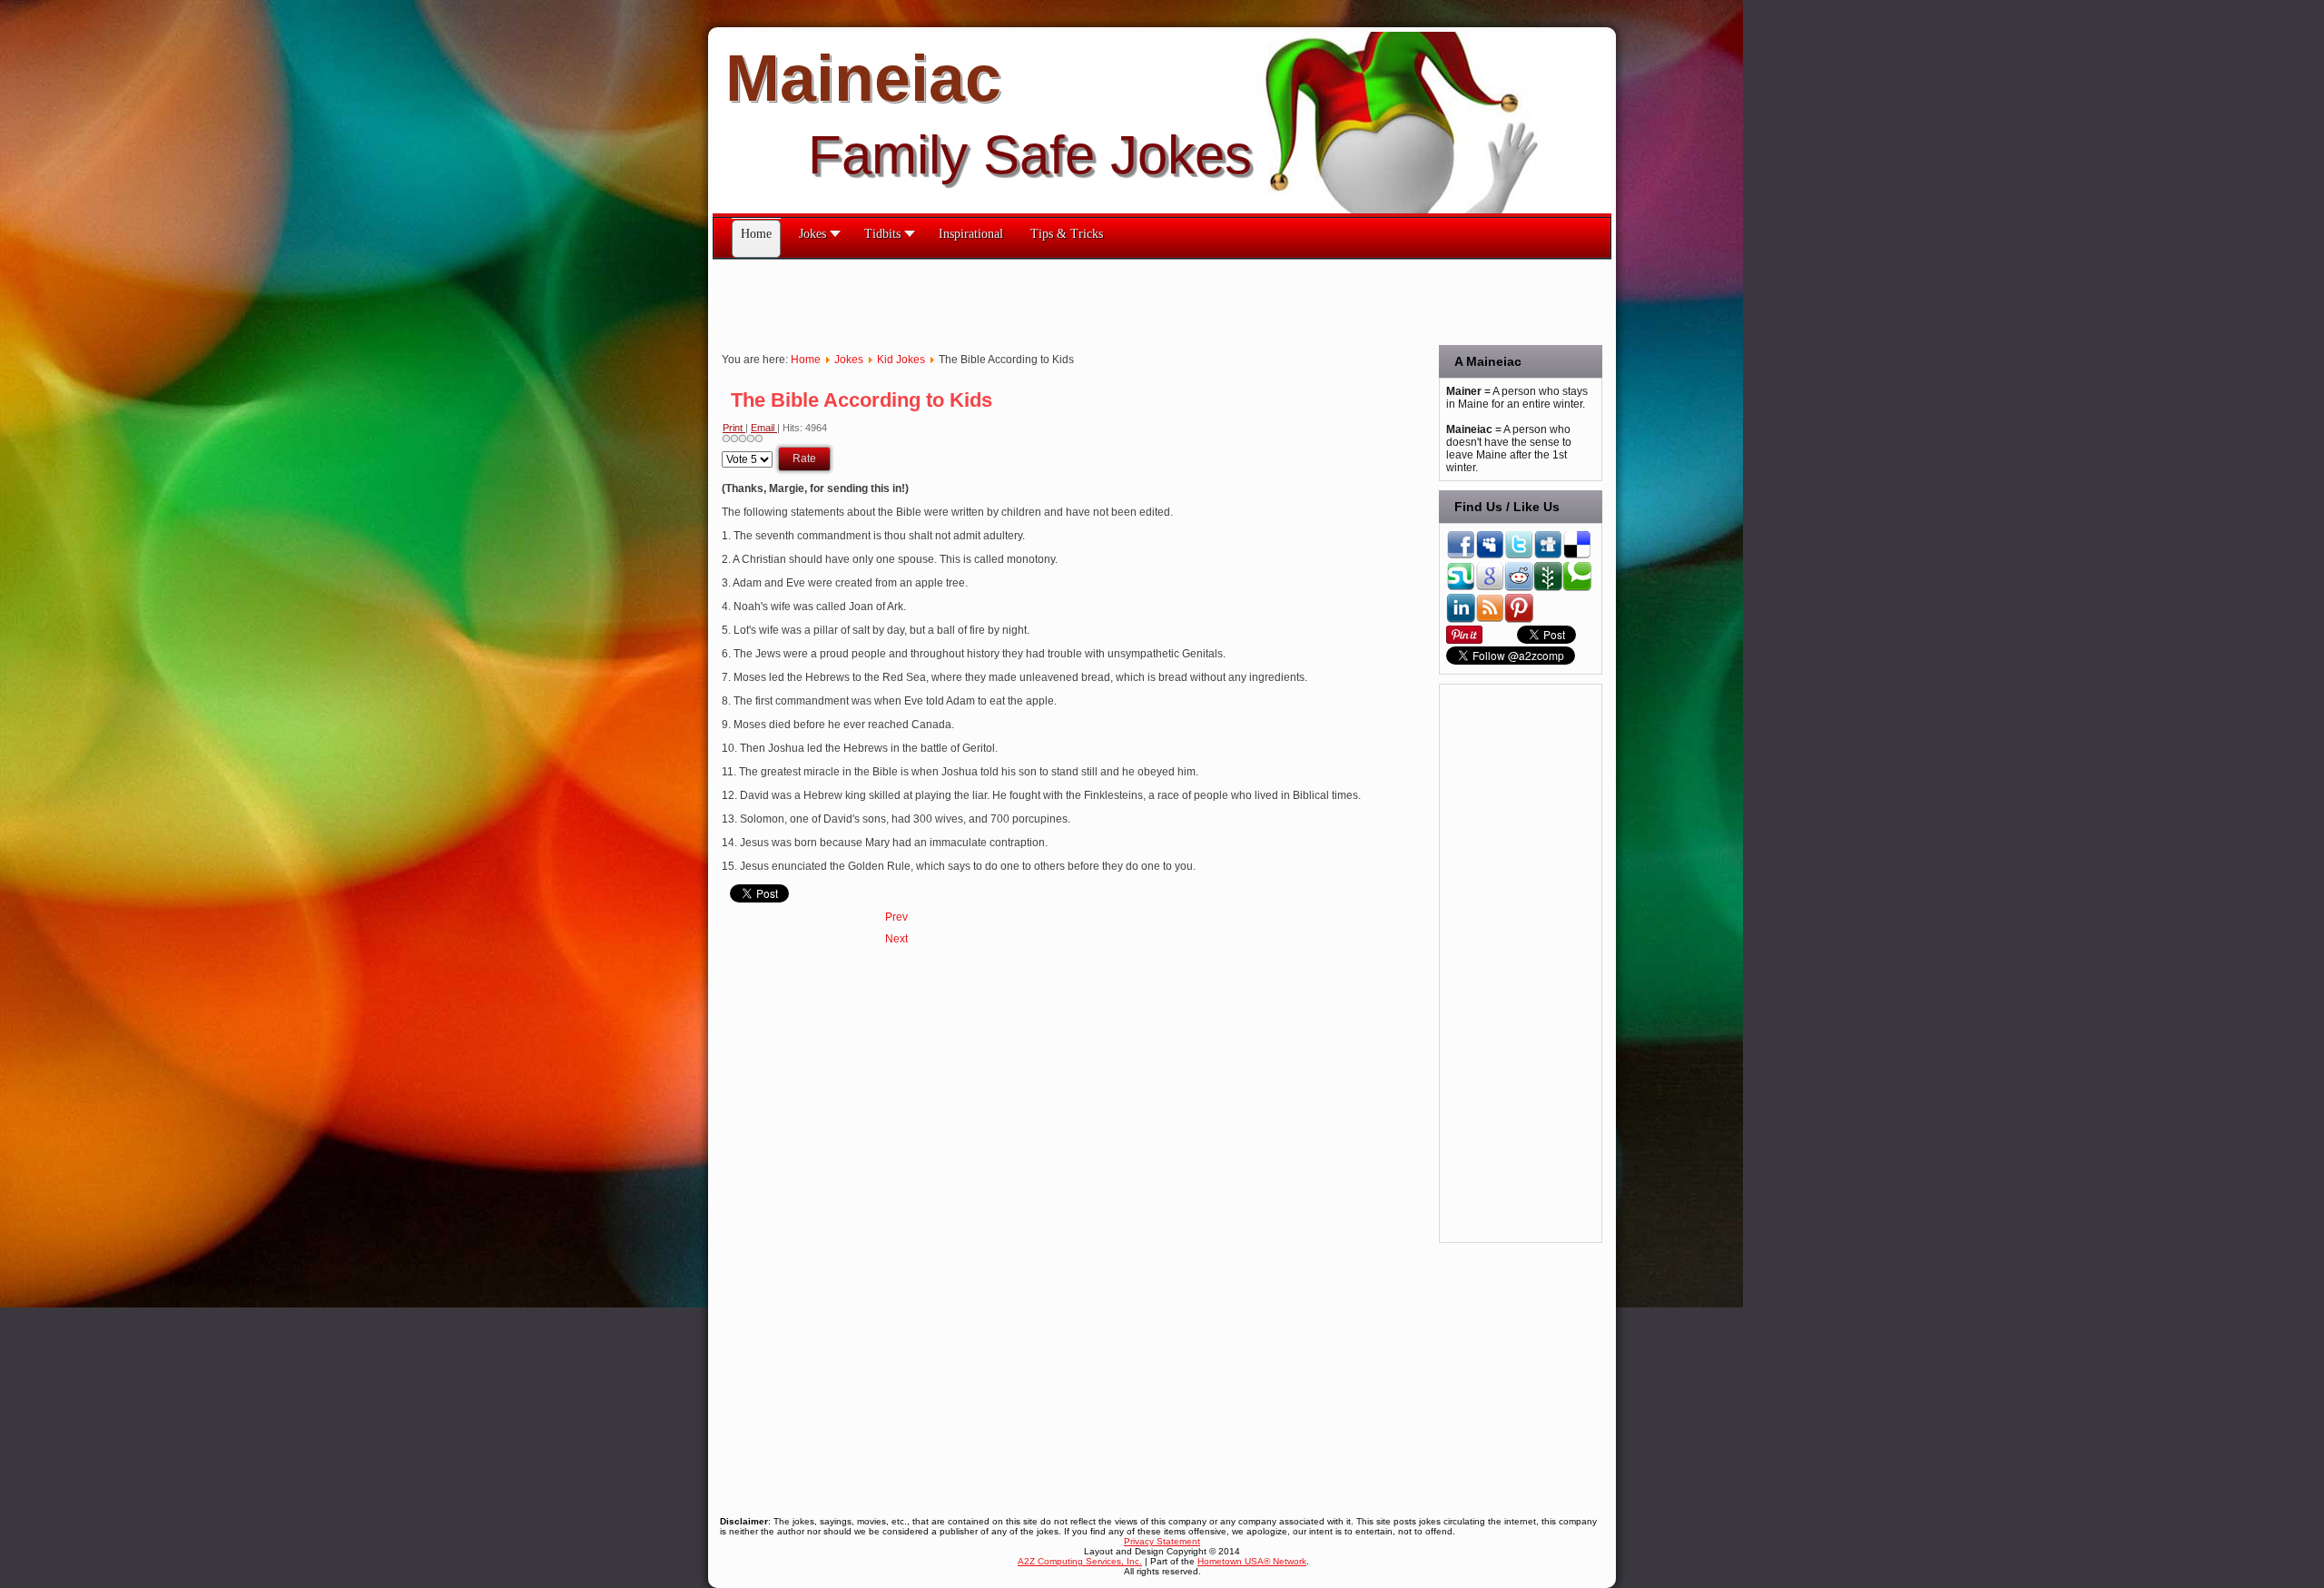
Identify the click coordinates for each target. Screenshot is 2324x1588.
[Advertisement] (1043, 301)
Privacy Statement (1162, 1541)
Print (734, 428)
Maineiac (863, 78)
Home (806, 360)
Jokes (849, 360)
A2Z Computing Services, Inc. (1080, 1561)
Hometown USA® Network (1252, 1561)
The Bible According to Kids (862, 400)
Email (764, 428)
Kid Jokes (901, 360)
